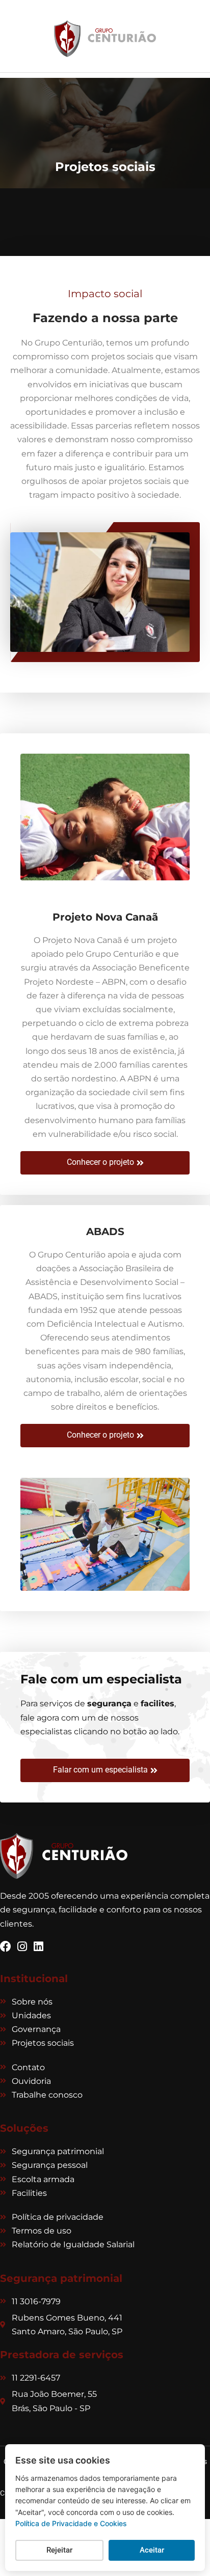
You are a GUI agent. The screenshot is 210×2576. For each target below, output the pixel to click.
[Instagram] (22, 1947)
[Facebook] (6, 1947)
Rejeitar (59, 2550)
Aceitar (152, 2550)
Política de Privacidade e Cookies (71, 2523)
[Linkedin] (38, 1947)
